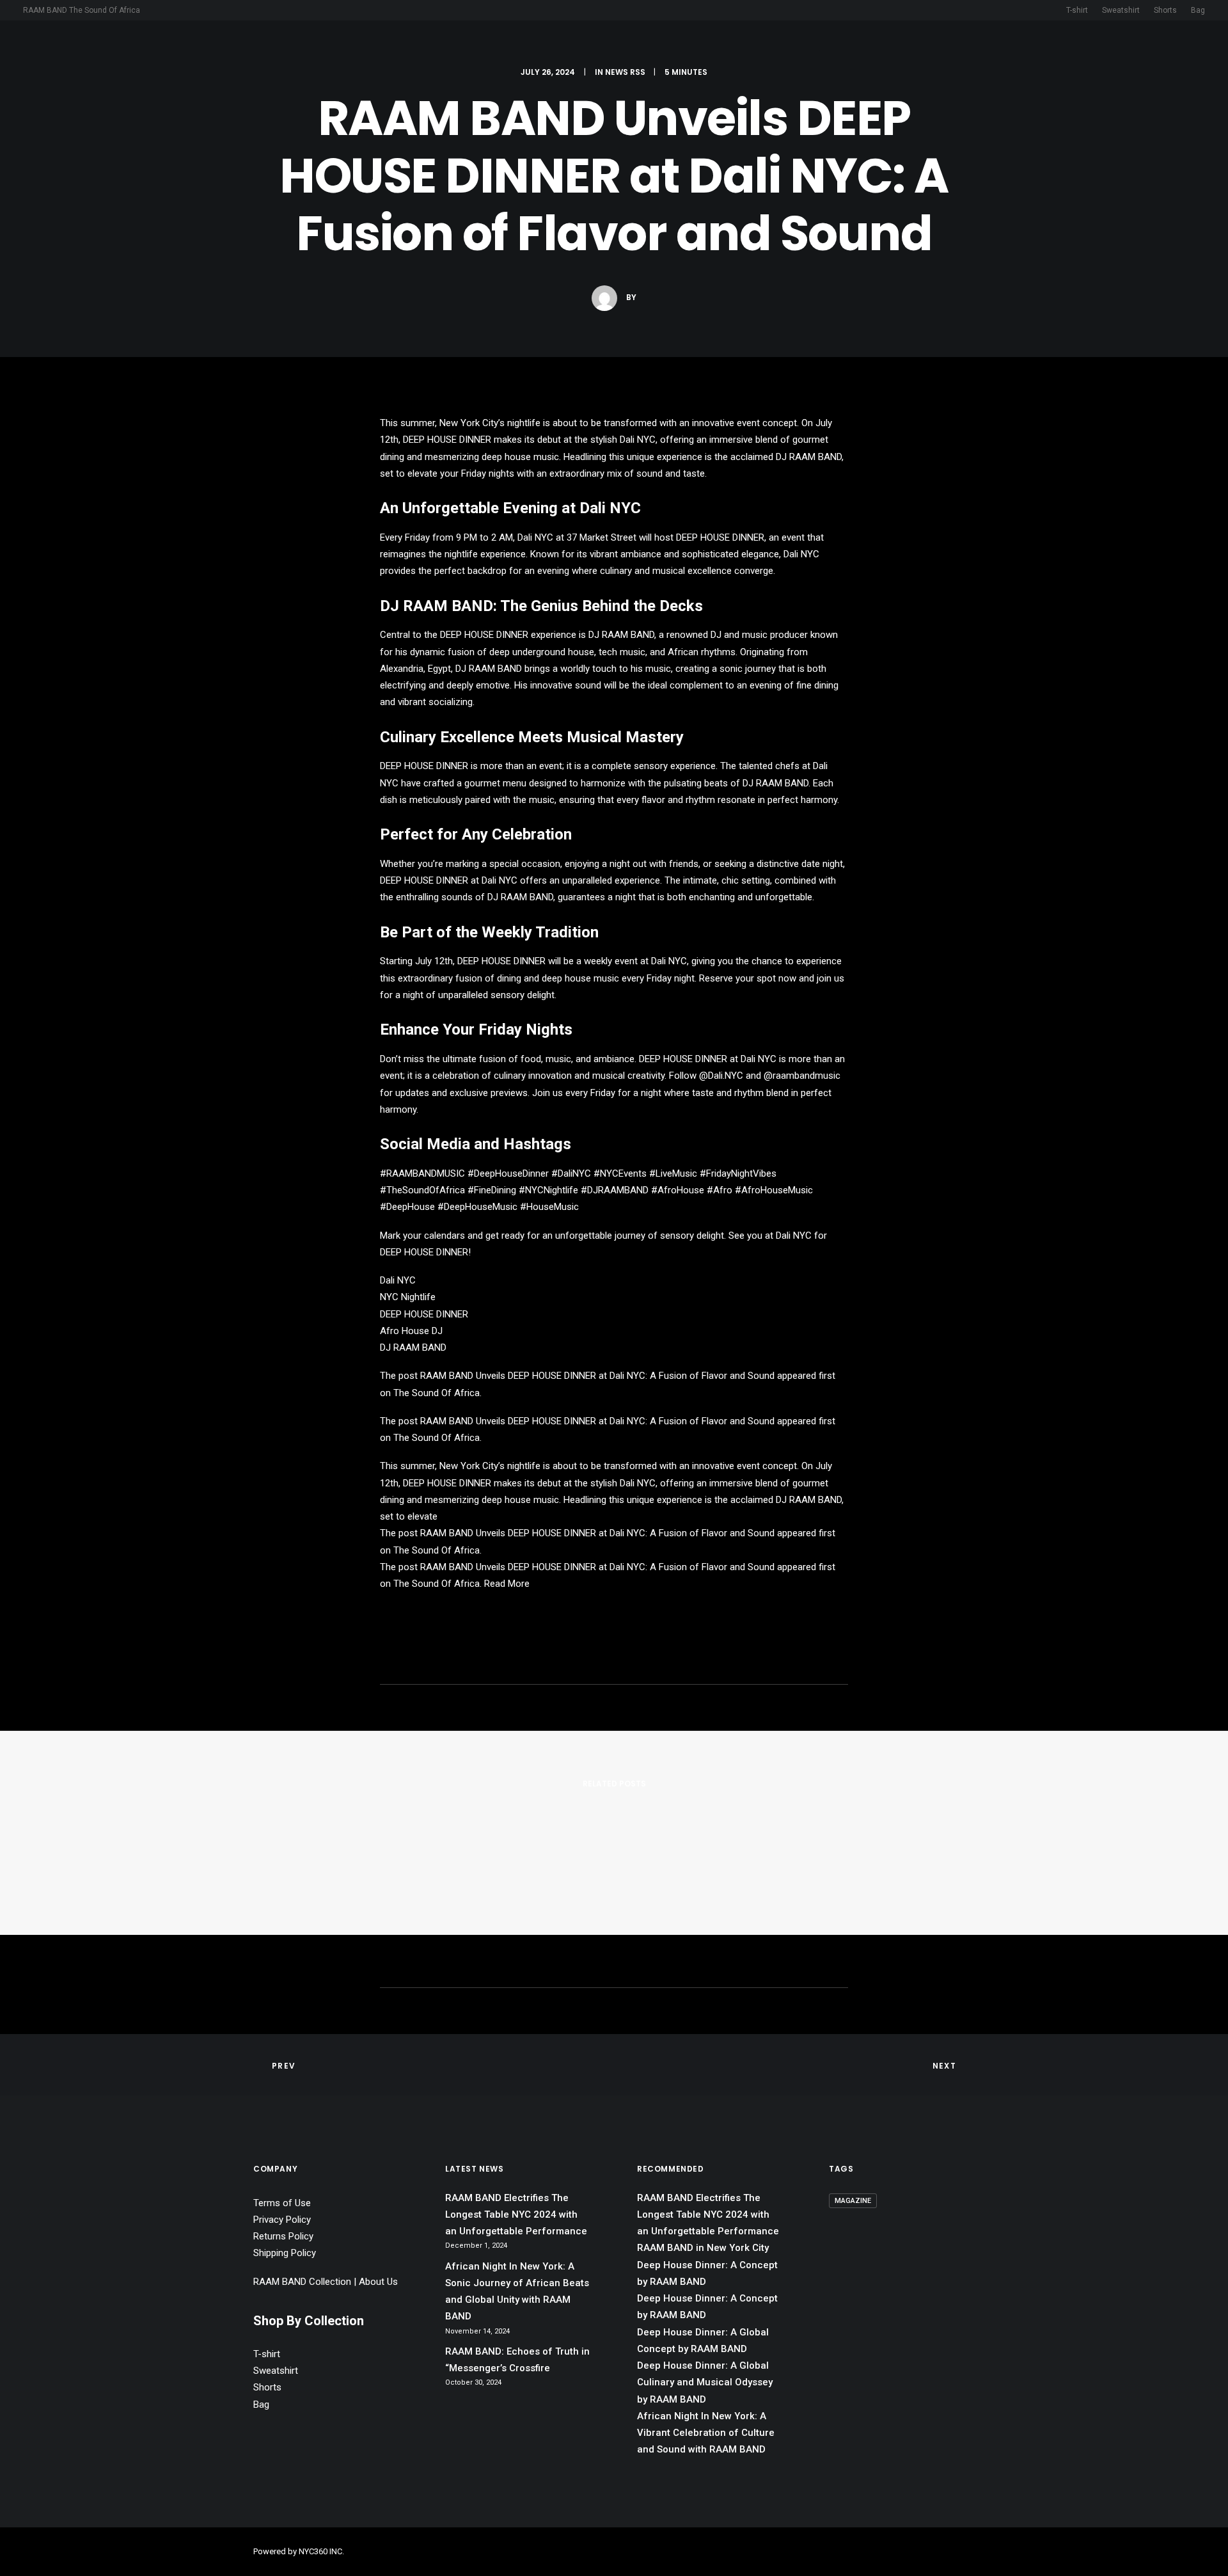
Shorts (1165, 10)
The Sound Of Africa (437, 1393)
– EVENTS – (699, 51)
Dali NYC (638, 440)
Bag (1198, 10)
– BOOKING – (625, 51)
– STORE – (829, 51)
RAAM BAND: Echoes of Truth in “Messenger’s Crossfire (517, 2360)
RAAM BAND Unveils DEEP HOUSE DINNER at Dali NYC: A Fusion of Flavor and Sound (597, 1376)
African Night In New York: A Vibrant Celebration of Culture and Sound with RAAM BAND (706, 2433)
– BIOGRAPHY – (475, 51)
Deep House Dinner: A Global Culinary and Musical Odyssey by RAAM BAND (705, 2382)
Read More (507, 1584)
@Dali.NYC (721, 1076)
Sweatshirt (1121, 10)
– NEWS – (765, 51)
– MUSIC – (552, 51)
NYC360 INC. (321, 2551)
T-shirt (1077, 10)
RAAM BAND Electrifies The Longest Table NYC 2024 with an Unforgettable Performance (503, 2222)
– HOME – (399, 51)
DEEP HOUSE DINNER (447, 440)
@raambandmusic (802, 1076)
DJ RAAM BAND (809, 457)
